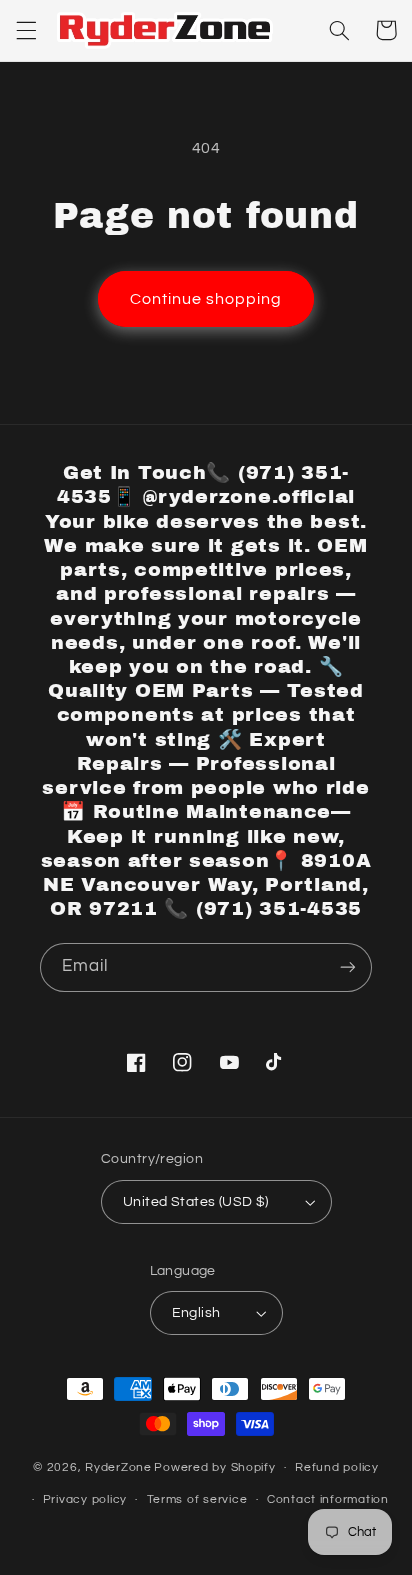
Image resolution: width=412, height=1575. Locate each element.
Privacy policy (85, 1499)
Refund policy (337, 1467)
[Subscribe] (348, 967)
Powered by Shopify (214, 1467)
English (196, 1313)
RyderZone (118, 1467)
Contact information (328, 1499)
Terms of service (197, 1499)
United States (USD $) (196, 1202)
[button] (26, 30)
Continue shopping (206, 299)
